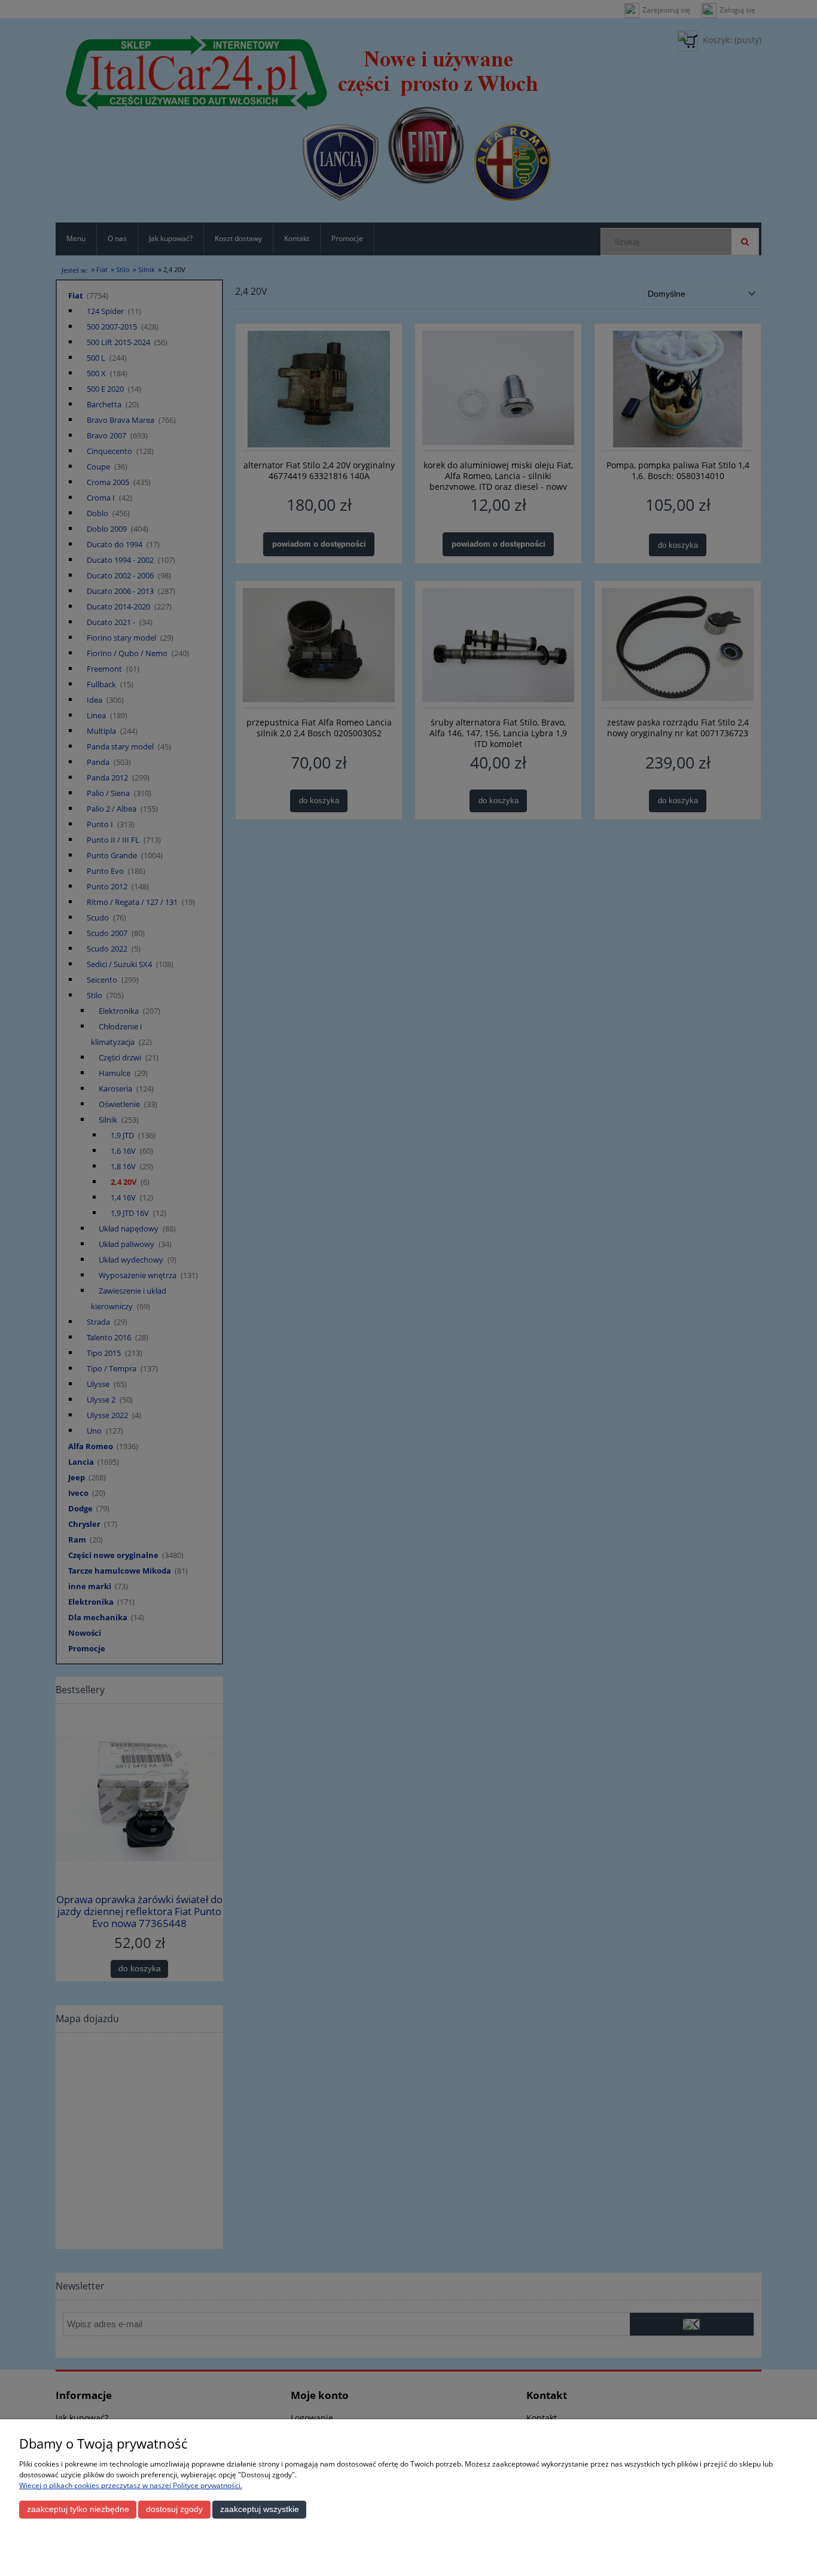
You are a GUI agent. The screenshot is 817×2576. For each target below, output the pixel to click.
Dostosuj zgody (174, 2509)
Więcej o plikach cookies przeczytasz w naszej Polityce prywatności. (131, 2485)
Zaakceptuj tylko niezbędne (78, 2509)
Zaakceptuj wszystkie (260, 2509)
